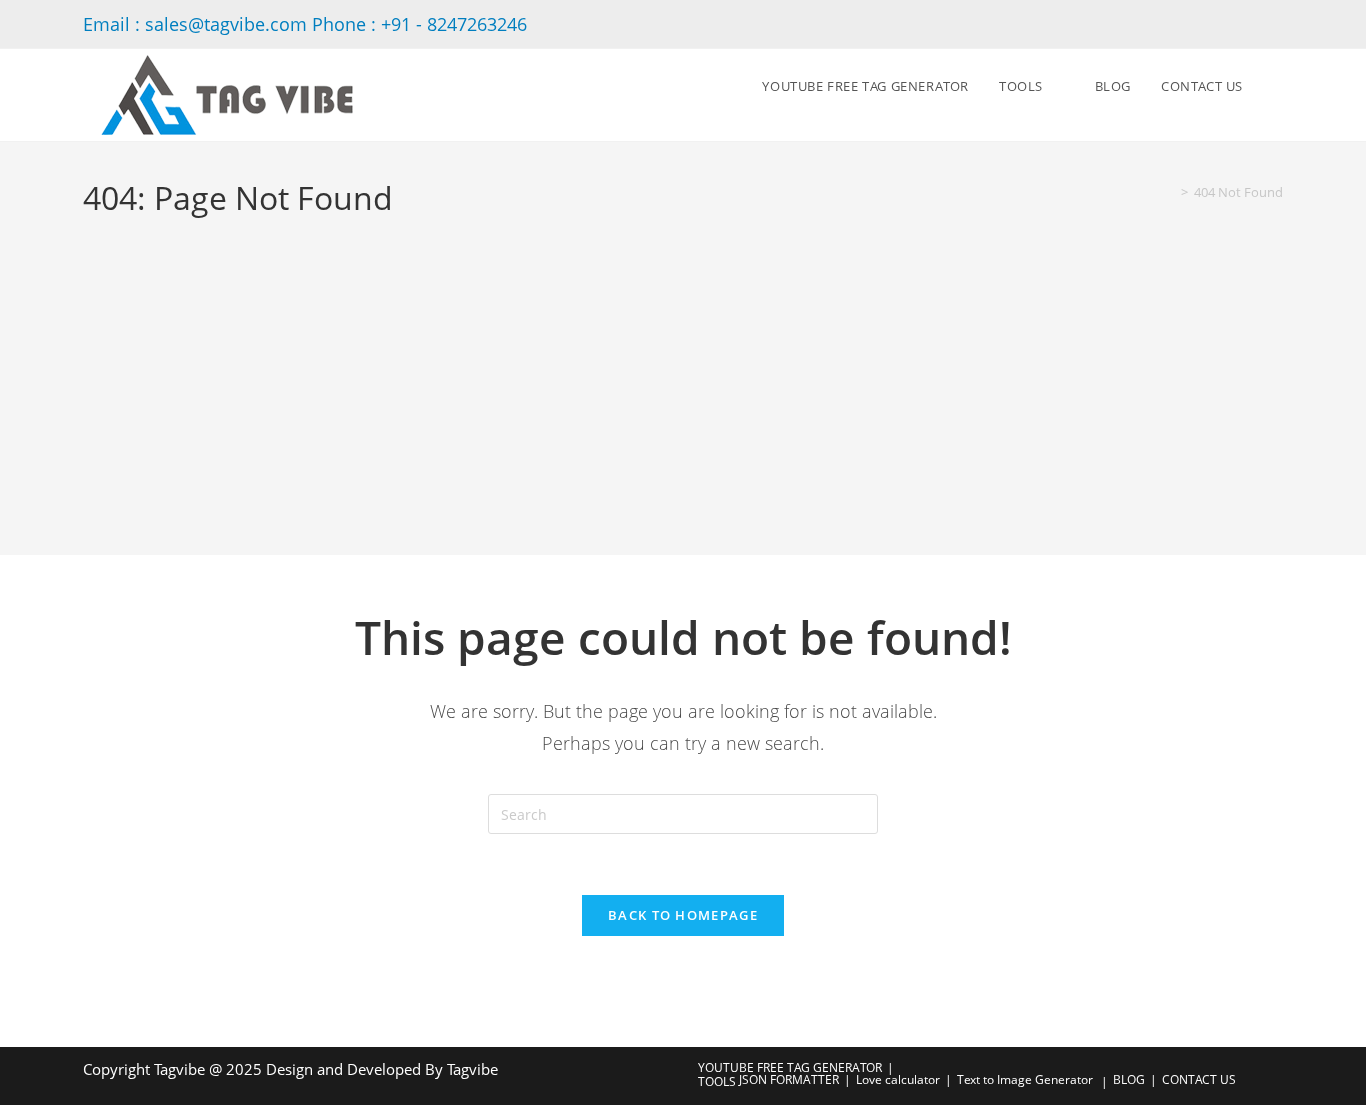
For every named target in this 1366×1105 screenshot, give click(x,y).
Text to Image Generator (1025, 1079)
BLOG (1129, 1079)
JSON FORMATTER (789, 1079)
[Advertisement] (683, 371)
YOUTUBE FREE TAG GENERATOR (790, 1067)
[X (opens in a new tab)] (1247, 24)
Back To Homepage (683, 915)
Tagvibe (472, 1069)
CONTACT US (1199, 1079)
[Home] (1170, 192)
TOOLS (717, 1081)
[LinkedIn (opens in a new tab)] (1272, 24)
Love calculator (898, 1079)
